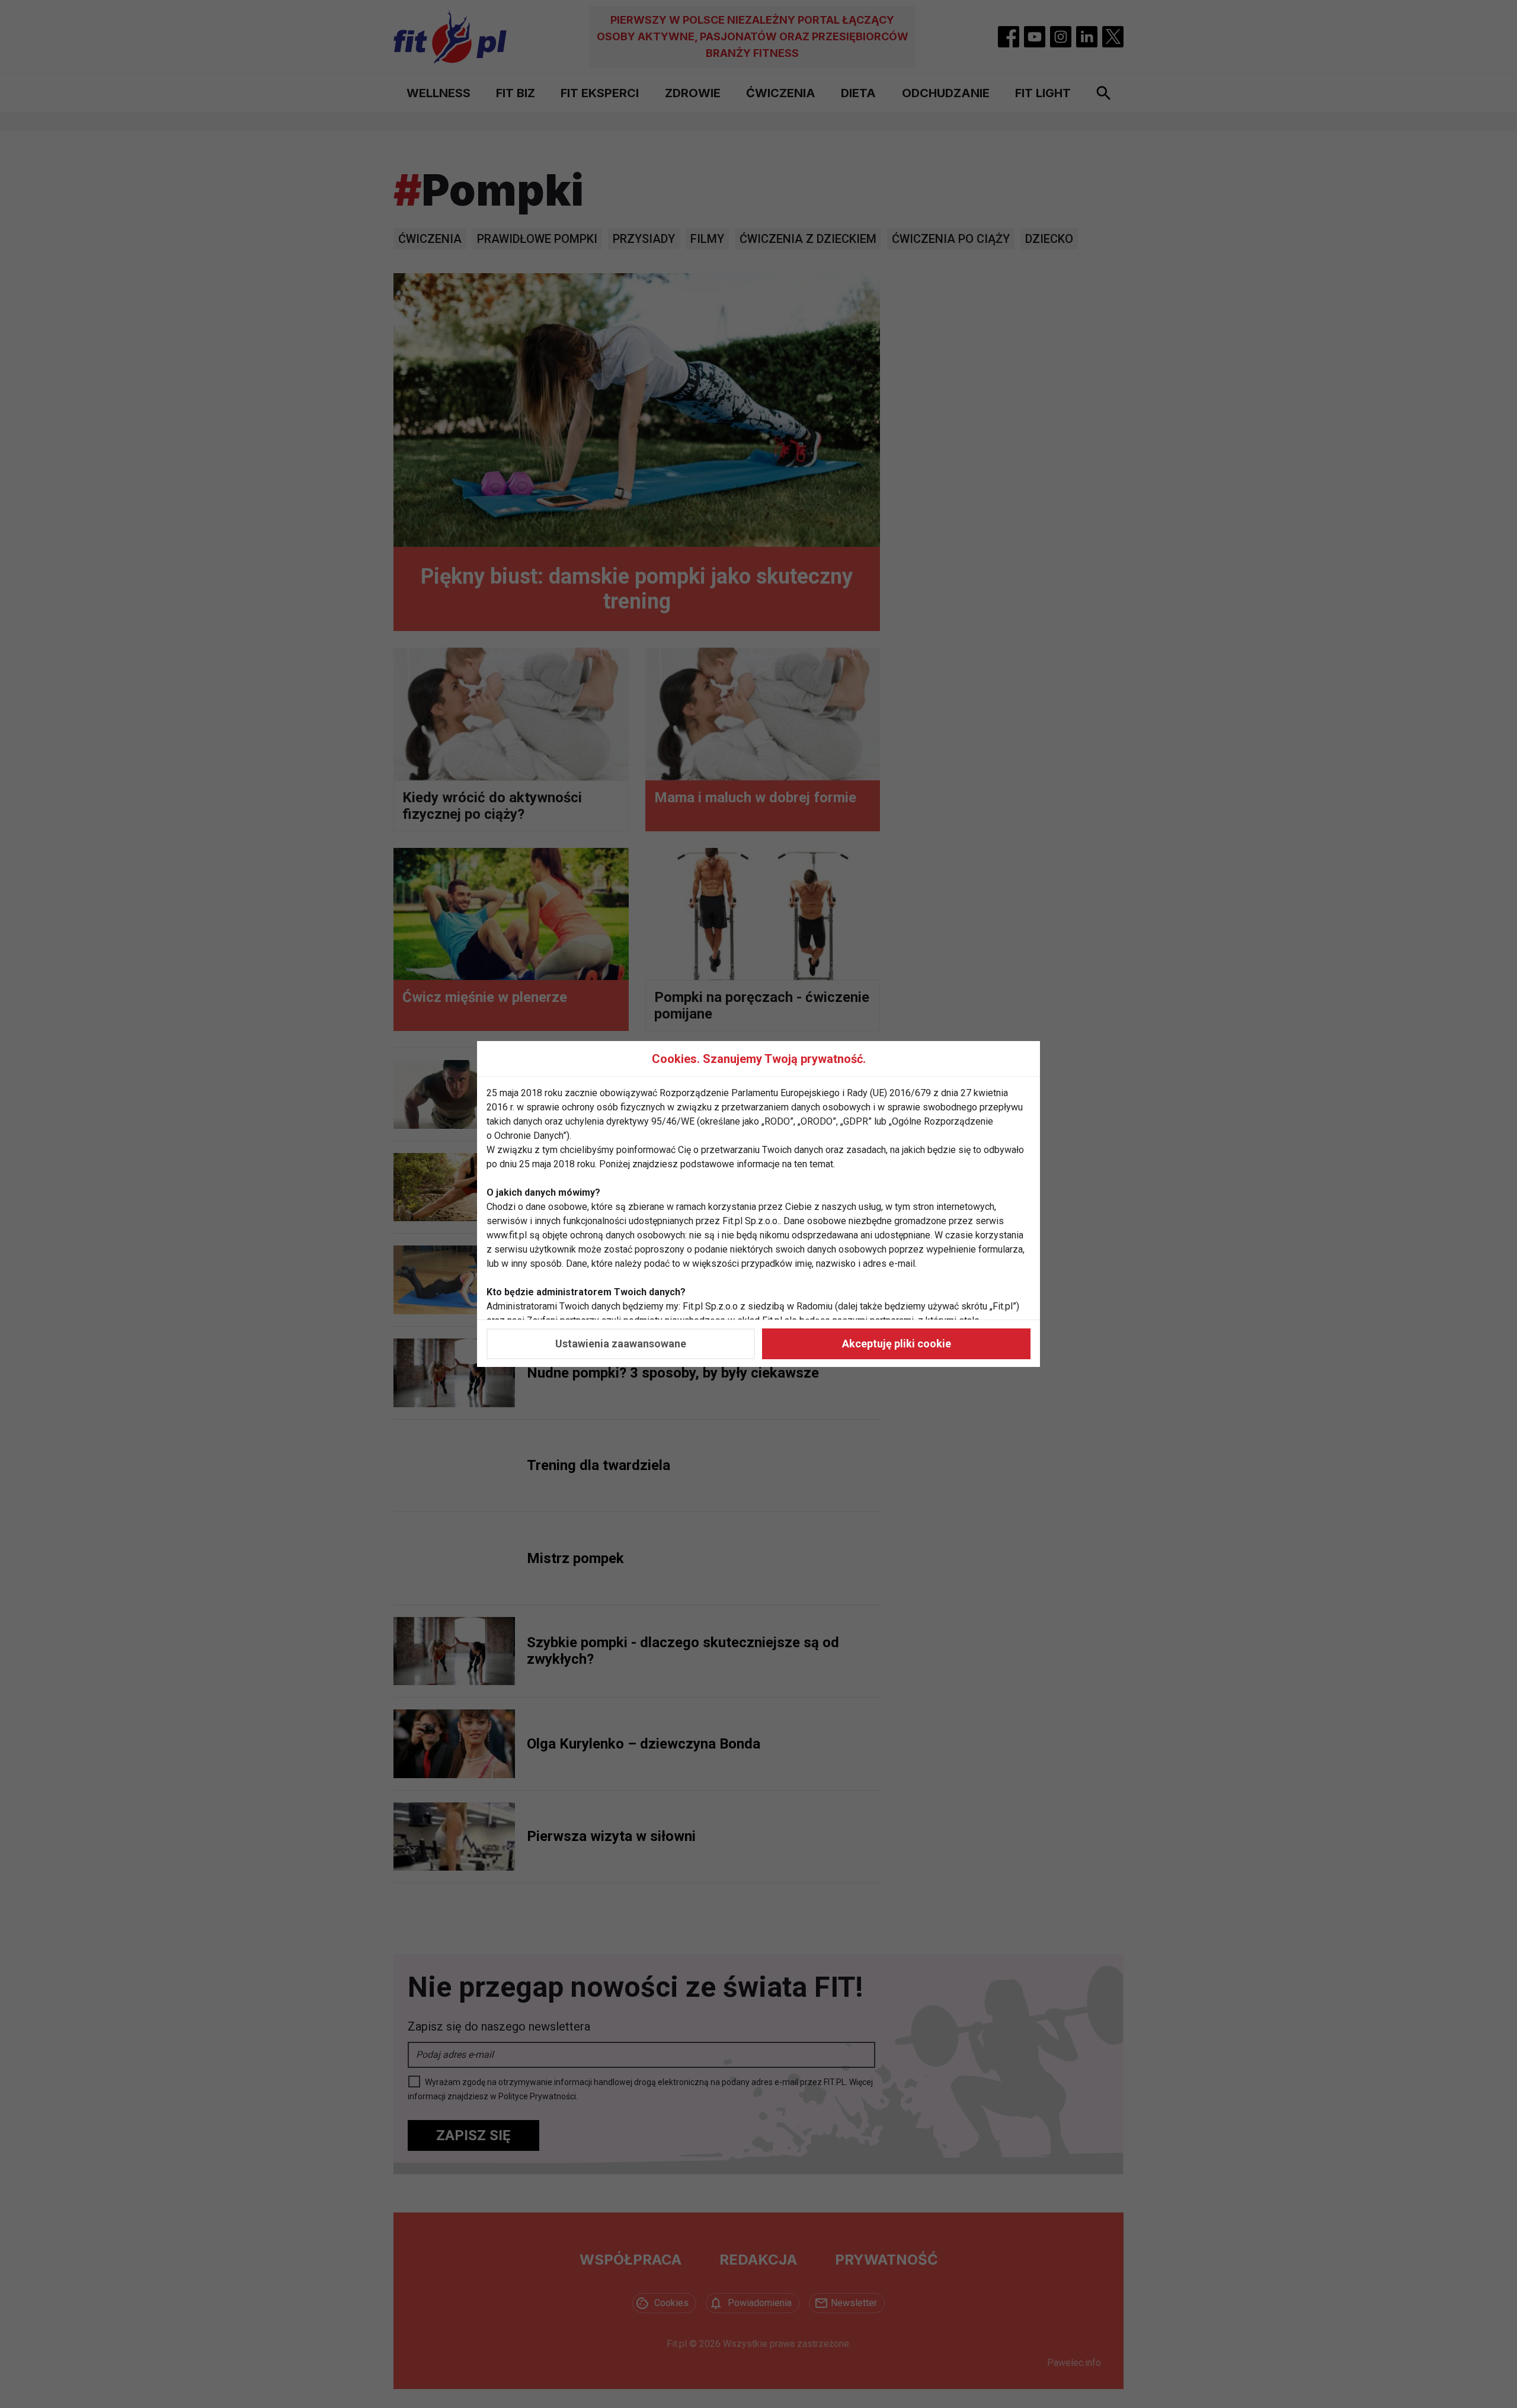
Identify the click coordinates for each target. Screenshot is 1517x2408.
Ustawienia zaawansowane (621, 1344)
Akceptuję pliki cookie (897, 1344)
